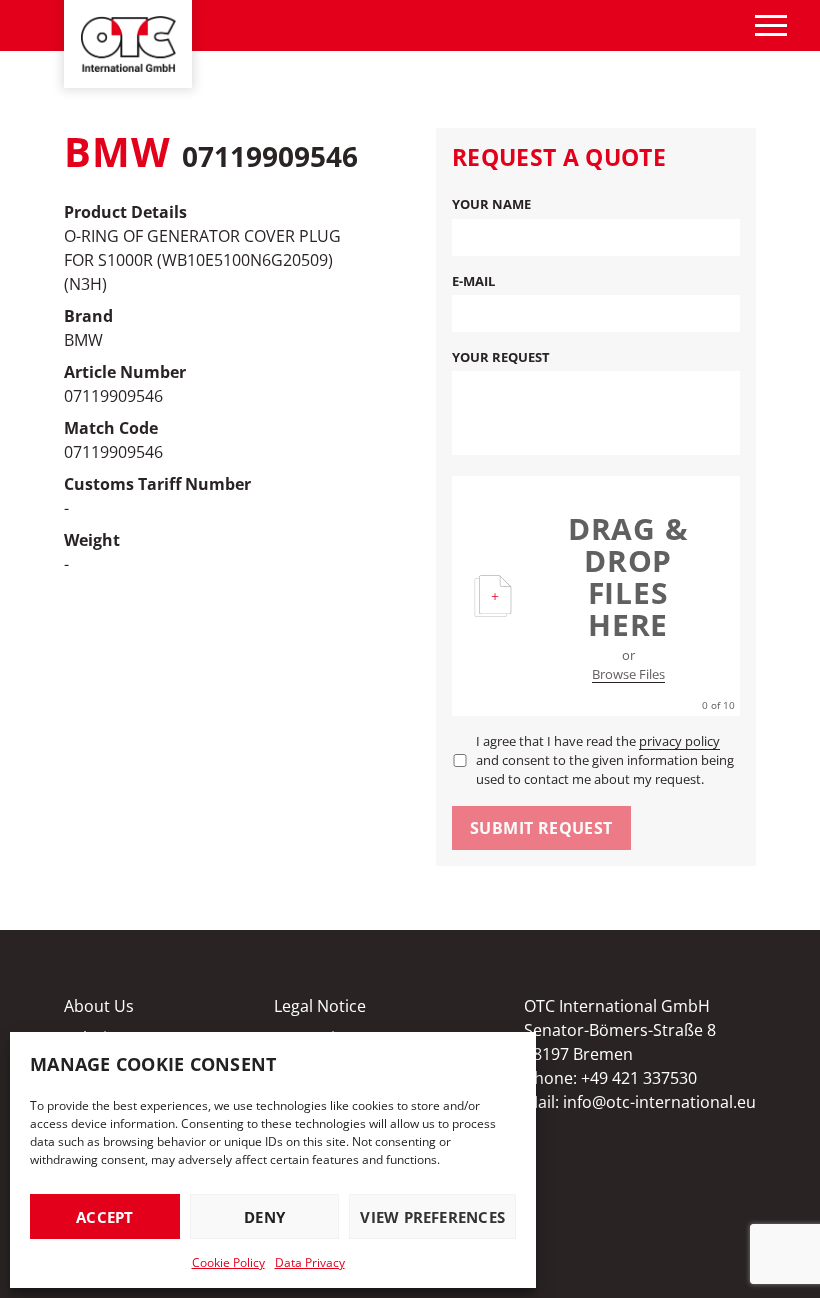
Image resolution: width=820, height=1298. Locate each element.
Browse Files (628, 674)
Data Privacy (310, 1262)
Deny (264, 1217)
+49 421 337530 (639, 1078)
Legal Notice (320, 1006)
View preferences (432, 1217)
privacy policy (679, 741)
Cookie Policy (228, 1262)
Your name (491, 204)
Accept (104, 1217)
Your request (501, 357)
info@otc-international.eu (659, 1102)
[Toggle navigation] (771, 25)
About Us (99, 1006)
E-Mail (473, 281)
